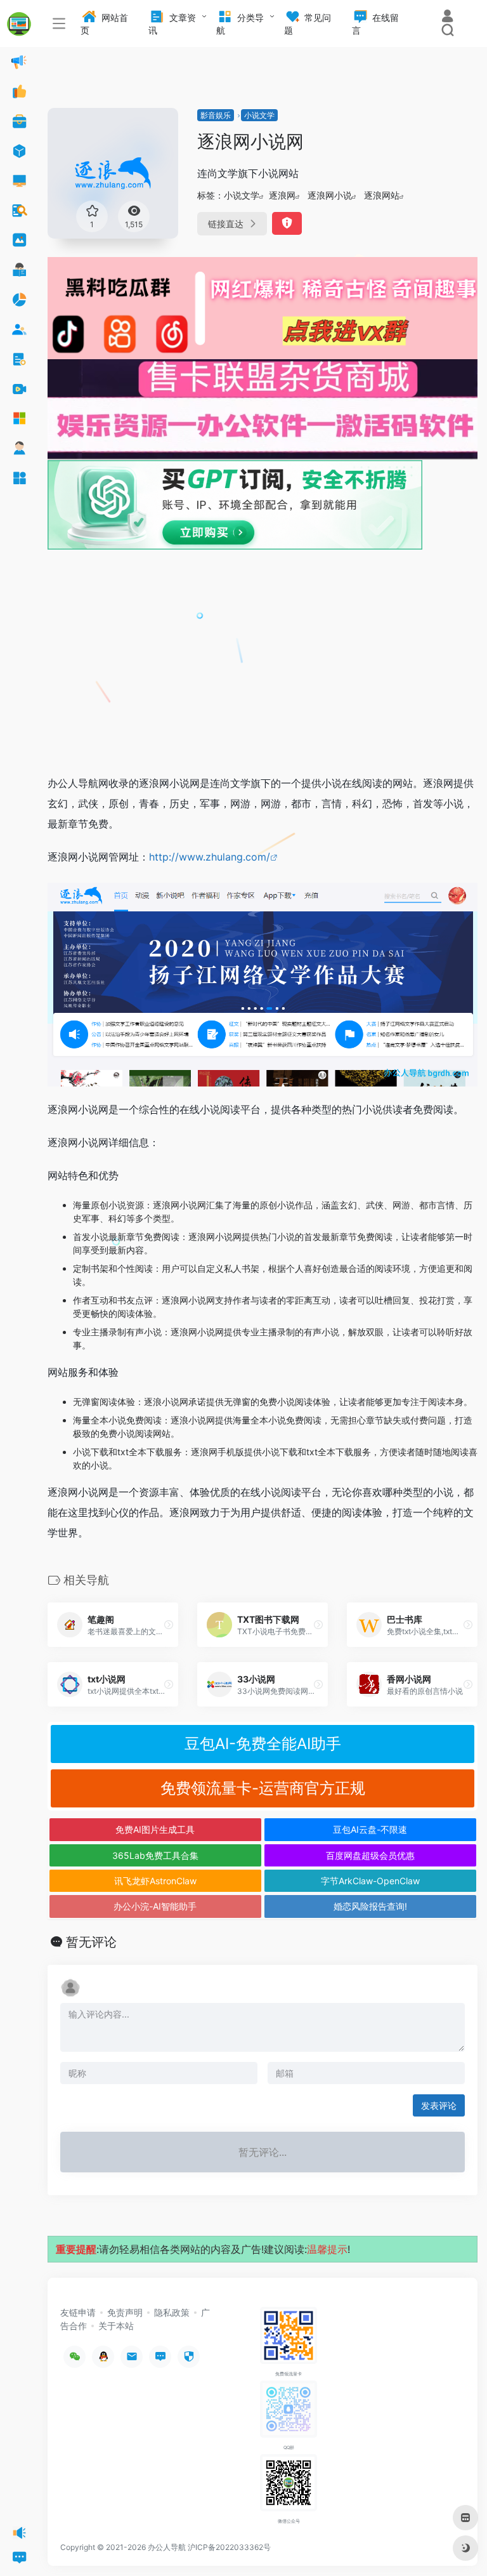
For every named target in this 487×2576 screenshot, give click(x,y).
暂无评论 (91, 1942)
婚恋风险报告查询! (370, 1906)
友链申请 (78, 2312)
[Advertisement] (263, 669)
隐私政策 (172, 2312)
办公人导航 (167, 2547)
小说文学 (259, 115)
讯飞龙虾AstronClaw (155, 1881)
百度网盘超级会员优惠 (370, 1855)
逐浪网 (282, 195)
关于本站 (116, 2326)
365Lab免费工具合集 (155, 1855)
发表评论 (439, 2105)
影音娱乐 (216, 115)
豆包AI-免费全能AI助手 (263, 1744)
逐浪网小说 (330, 195)
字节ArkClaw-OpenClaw (370, 1881)
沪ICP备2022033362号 (229, 2547)
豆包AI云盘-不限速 (370, 1829)
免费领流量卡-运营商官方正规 (263, 1788)
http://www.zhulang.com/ (210, 857)
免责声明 (125, 2312)
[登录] (447, 17)
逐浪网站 (382, 195)
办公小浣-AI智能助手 (155, 1906)
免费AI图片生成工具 (155, 1829)
